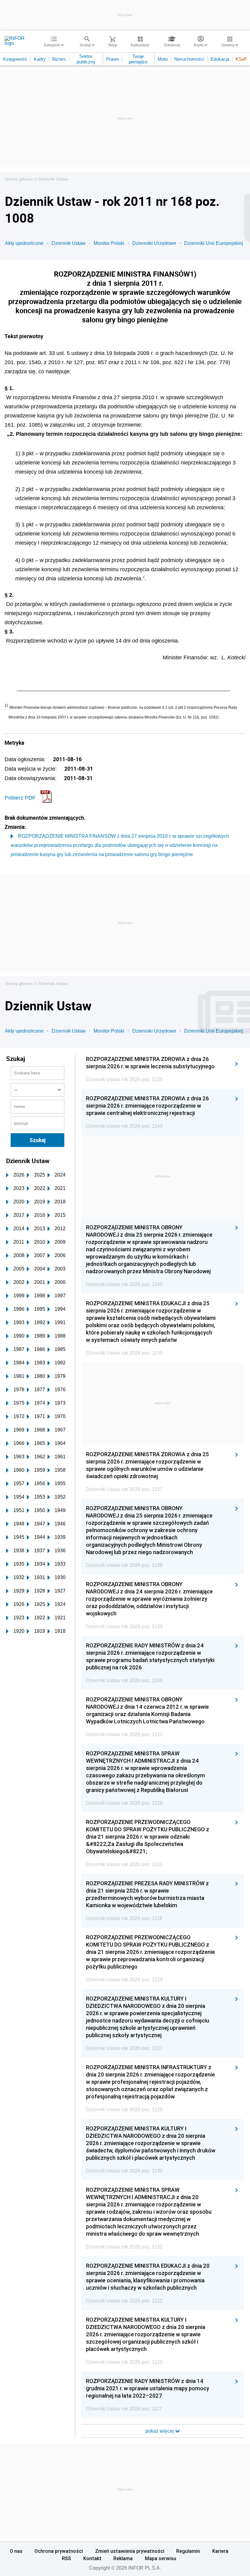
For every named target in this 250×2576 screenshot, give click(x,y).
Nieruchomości (189, 59)
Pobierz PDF (20, 798)
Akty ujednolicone (24, 243)
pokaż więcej (160, 2431)
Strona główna (19, 179)
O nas (16, 2551)
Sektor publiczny (86, 59)
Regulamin (188, 2551)
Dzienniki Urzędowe (154, 243)
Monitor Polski (109, 243)
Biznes (59, 59)
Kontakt (92, 2558)
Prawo (112, 59)
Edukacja (220, 59)
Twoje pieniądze (138, 59)
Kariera (220, 2551)
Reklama (123, 2558)
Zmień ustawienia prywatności (130, 2551)
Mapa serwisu (161, 2558)
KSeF (241, 59)
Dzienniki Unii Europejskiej (214, 243)
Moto (163, 59)
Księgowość (15, 59)
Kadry (40, 59)
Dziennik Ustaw (53, 179)
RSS (66, 2558)
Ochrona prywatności (59, 2551)
